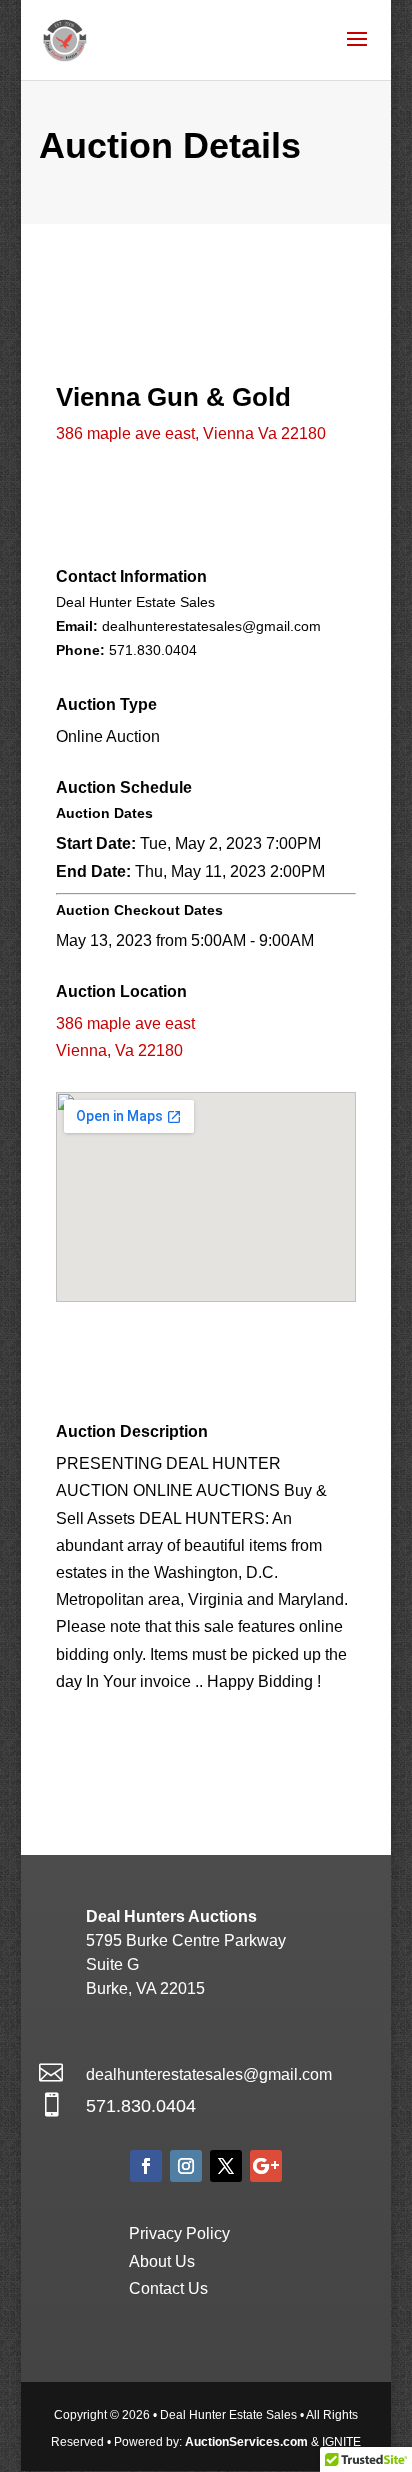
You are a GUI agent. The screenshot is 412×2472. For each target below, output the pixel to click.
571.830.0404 (141, 2106)
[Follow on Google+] (266, 2166)
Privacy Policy (179, 2233)
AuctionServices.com (246, 2442)
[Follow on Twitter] (226, 2166)
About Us (162, 2261)
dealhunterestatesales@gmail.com (209, 2074)
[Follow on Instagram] (186, 2166)
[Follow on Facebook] (146, 2166)
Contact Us (168, 2288)
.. (153, 650)
